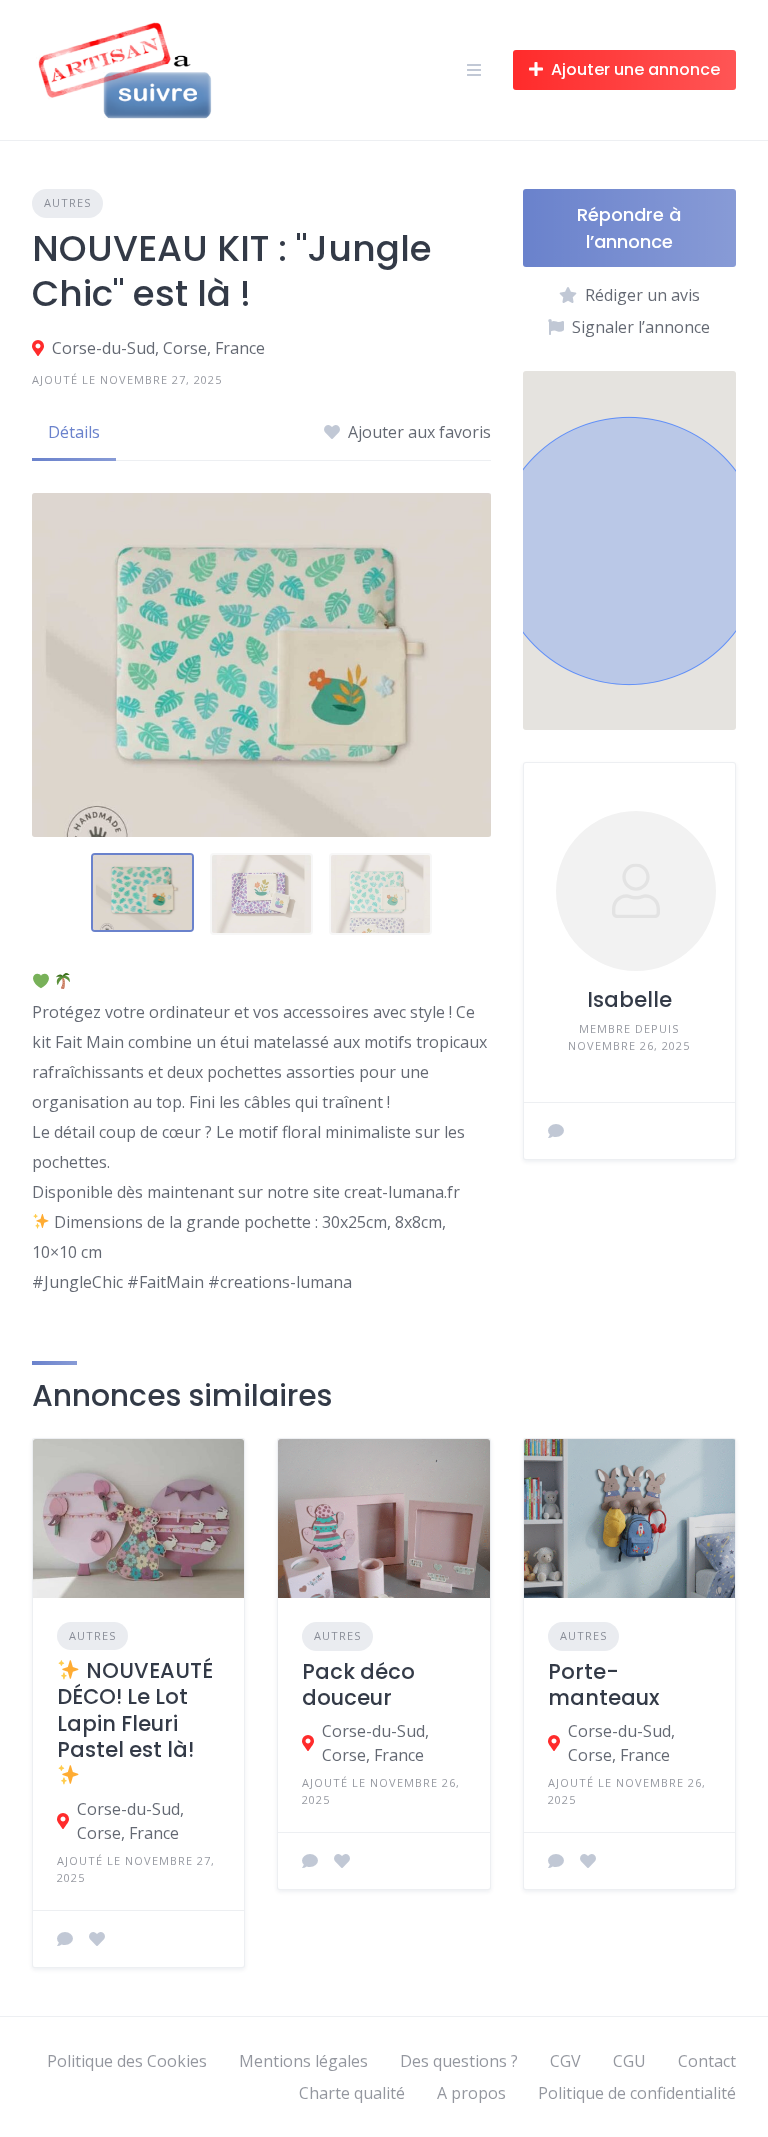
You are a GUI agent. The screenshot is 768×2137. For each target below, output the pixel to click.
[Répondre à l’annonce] (65, 1939)
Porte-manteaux (603, 1684)
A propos (471, 2093)
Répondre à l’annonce (629, 228)
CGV (565, 2061)
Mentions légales (303, 2061)
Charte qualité (352, 2093)
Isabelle (629, 999)
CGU (629, 2061)
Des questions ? (459, 2061)
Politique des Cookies (127, 2061)
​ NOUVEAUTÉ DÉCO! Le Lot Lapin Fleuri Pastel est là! (135, 1710)
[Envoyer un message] (556, 1131)
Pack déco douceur (358, 1684)
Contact (707, 2061)
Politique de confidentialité (637, 2093)
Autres (67, 202)
